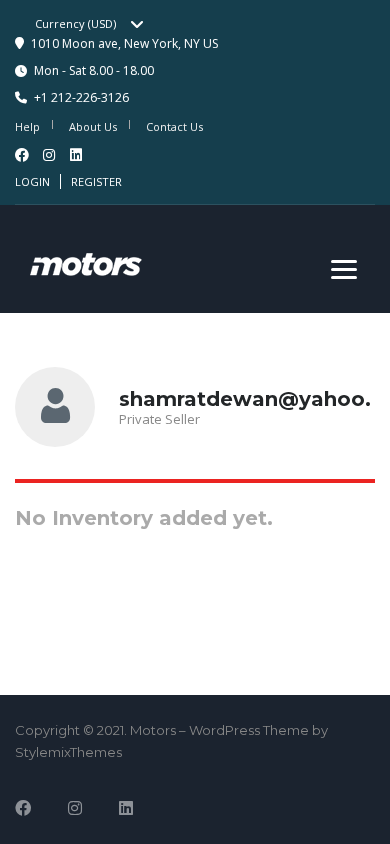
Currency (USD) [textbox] (75, 23)
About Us (93, 126)
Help (27, 126)
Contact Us (174, 126)
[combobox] (95, 24)
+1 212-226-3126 (81, 97)
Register (96, 181)
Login (32, 181)
